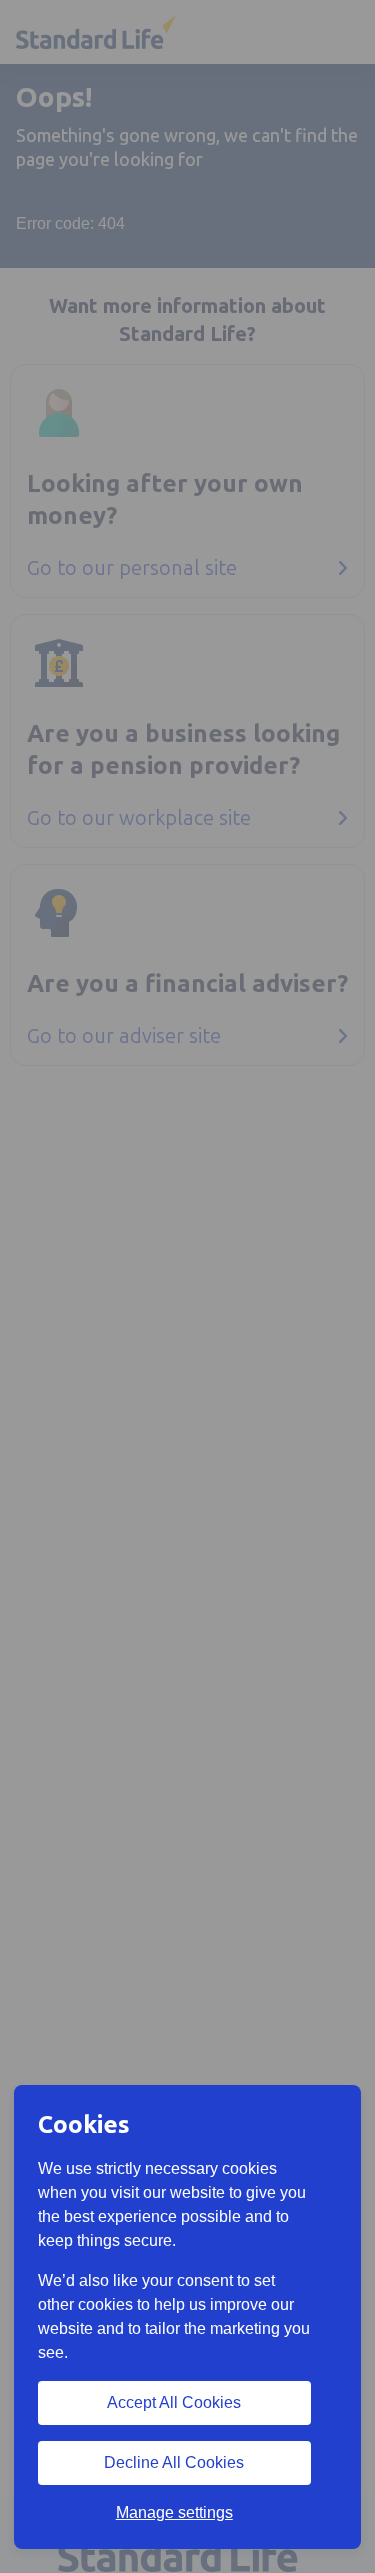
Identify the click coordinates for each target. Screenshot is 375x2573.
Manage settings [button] (174, 2512)
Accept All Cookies (174, 2402)
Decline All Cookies (174, 2462)
